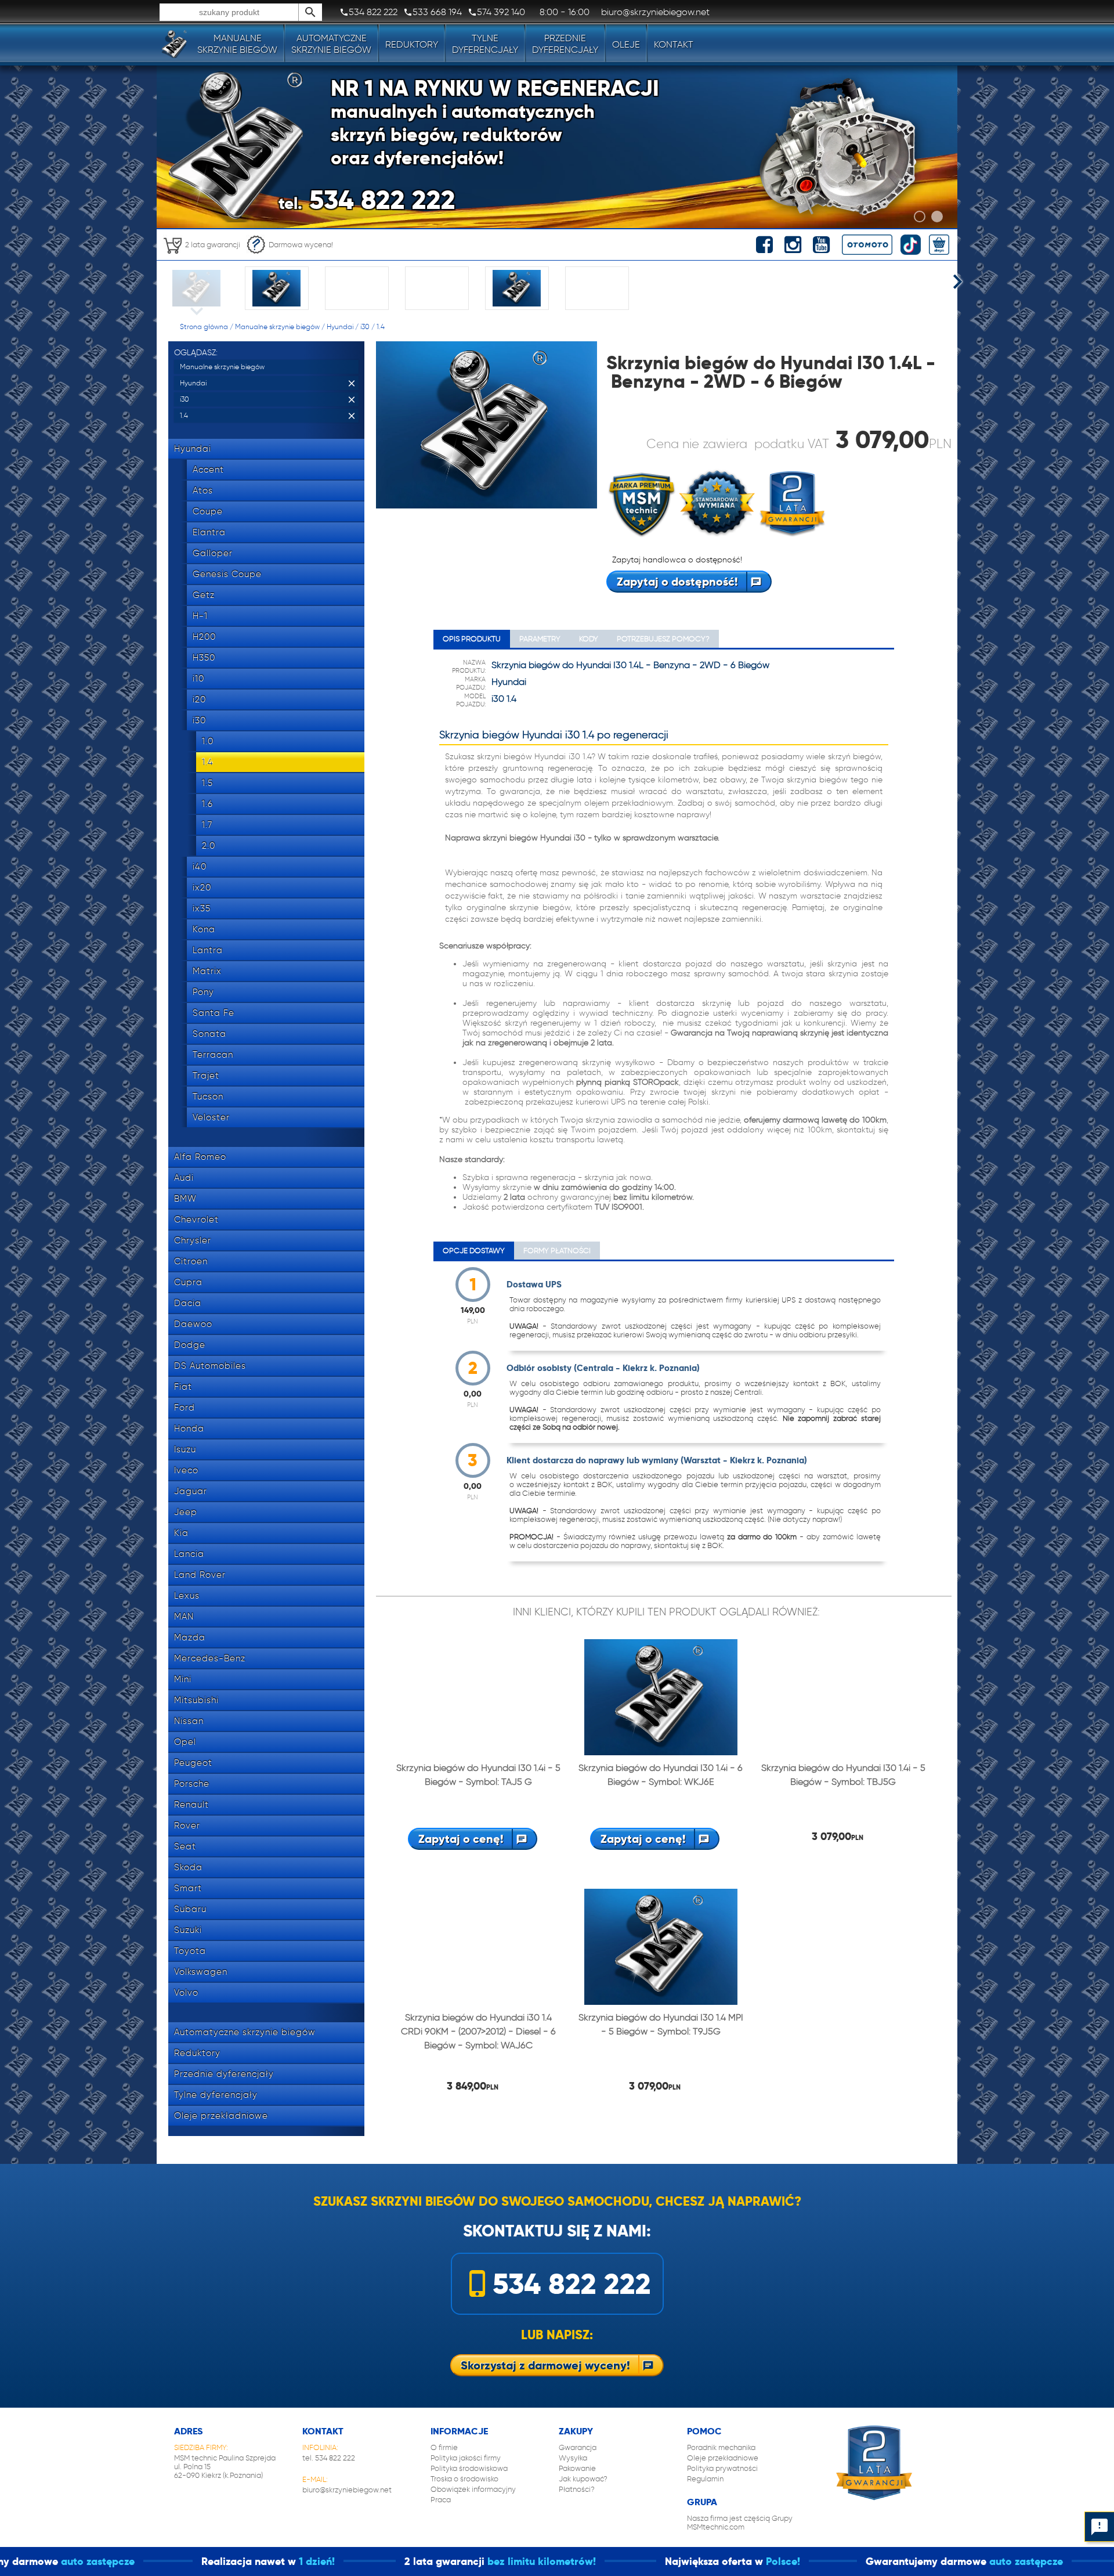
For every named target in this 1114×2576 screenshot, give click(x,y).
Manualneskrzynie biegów (237, 44)
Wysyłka (573, 2458)
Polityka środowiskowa (469, 2468)
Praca (441, 2500)
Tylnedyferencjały (485, 44)
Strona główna (204, 326)
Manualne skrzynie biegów (277, 326)
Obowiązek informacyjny (473, 2489)
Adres (188, 2431)
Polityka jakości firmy (466, 2458)
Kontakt (674, 44)
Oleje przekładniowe (723, 2458)
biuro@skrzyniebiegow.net (347, 2490)
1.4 (381, 326)
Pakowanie (577, 2468)
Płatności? (577, 2489)
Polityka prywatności (722, 2468)
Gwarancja (578, 2447)
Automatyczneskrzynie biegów (331, 44)
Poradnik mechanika (721, 2447)
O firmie (444, 2447)
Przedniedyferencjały (565, 44)
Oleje (626, 44)
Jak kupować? (583, 2479)
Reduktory (412, 44)
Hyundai (340, 326)
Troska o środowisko (464, 2479)
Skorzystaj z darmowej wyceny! (545, 2365)
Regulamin (705, 2479)
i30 (365, 326)
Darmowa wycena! (301, 245)
